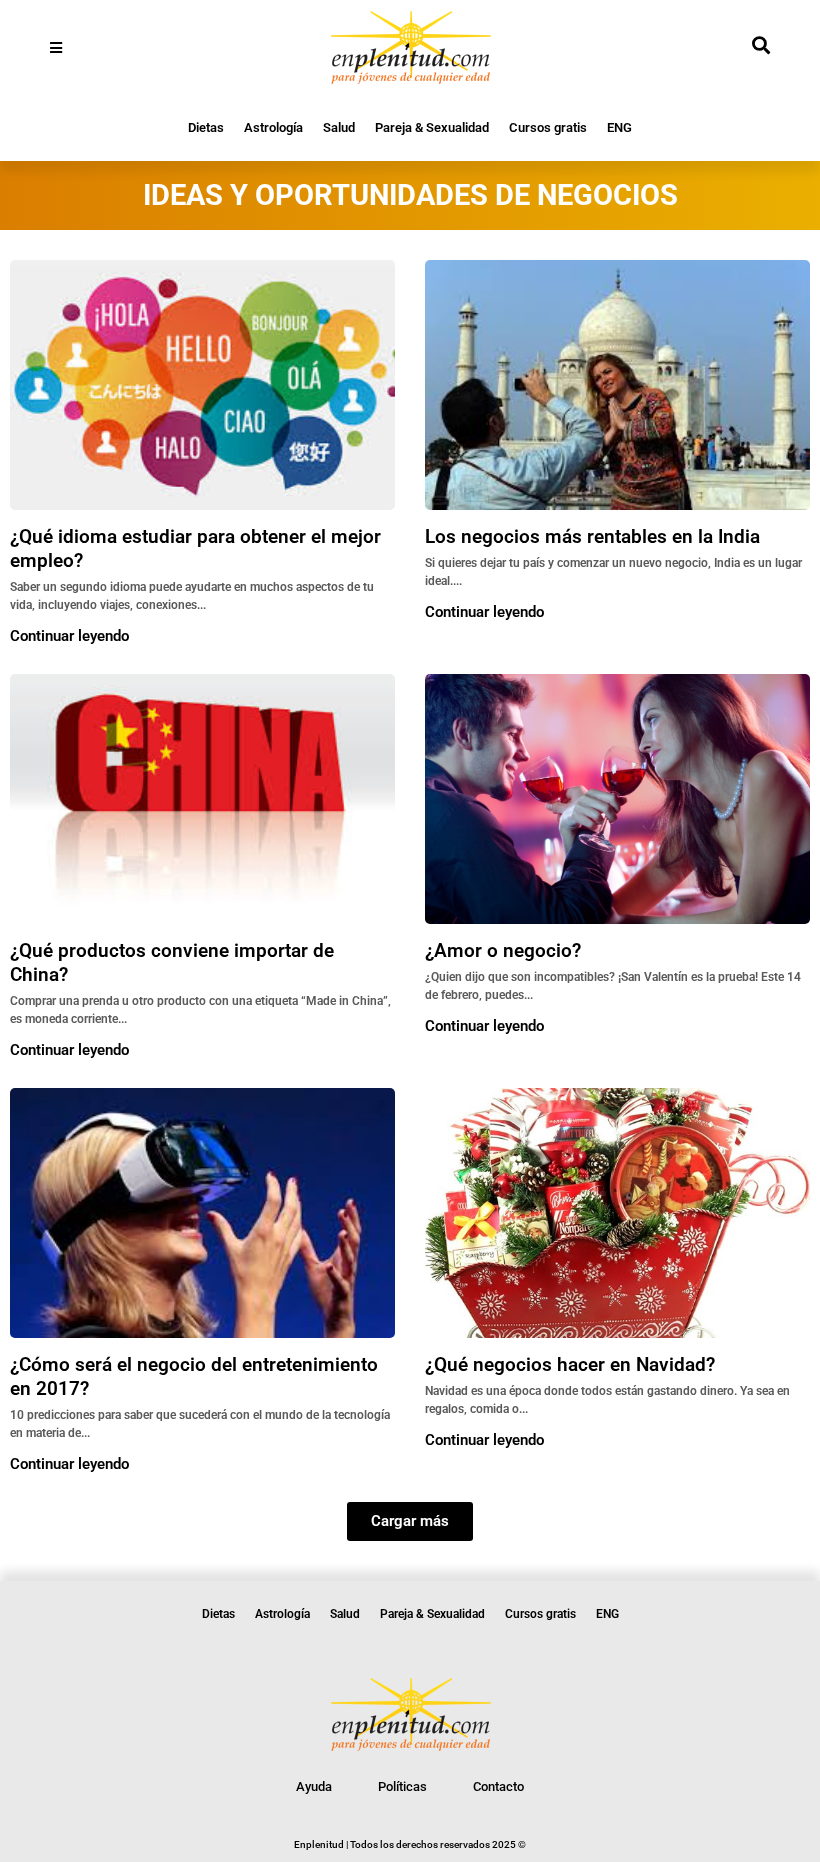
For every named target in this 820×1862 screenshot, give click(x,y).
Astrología (273, 127)
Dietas (206, 127)
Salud (339, 127)
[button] (410, 1521)
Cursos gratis (548, 127)
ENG (619, 127)
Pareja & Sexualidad (432, 127)
